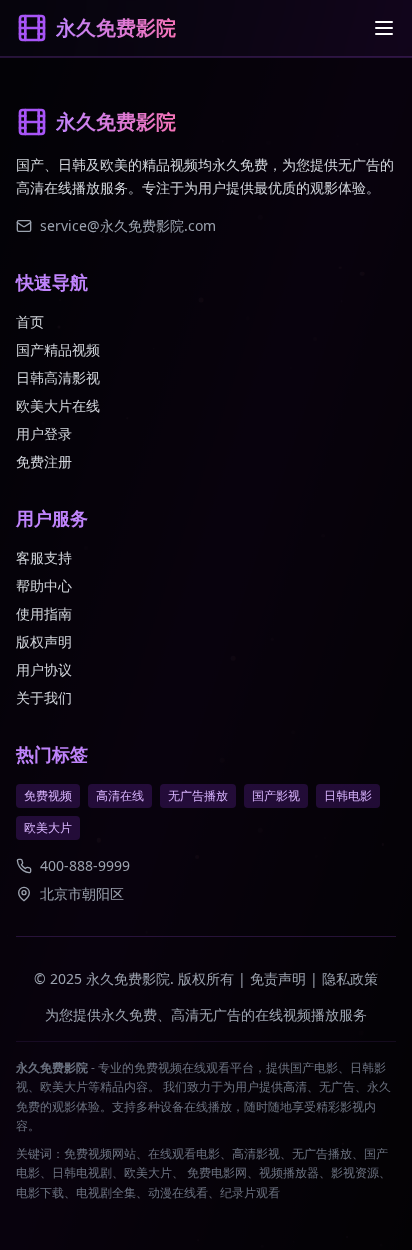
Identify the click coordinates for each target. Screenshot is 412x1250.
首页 (30, 321)
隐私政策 (350, 978)
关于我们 (44, 697)
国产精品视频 (58, 349)
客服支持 (44, 557)
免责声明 (278, 978)
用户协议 (44, 669)
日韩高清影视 (58, 377)
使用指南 (44, 613)
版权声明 (44, 641)
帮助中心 (44, 585)
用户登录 (44, 433)
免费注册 (44, 461)
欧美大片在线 (58, 405)
